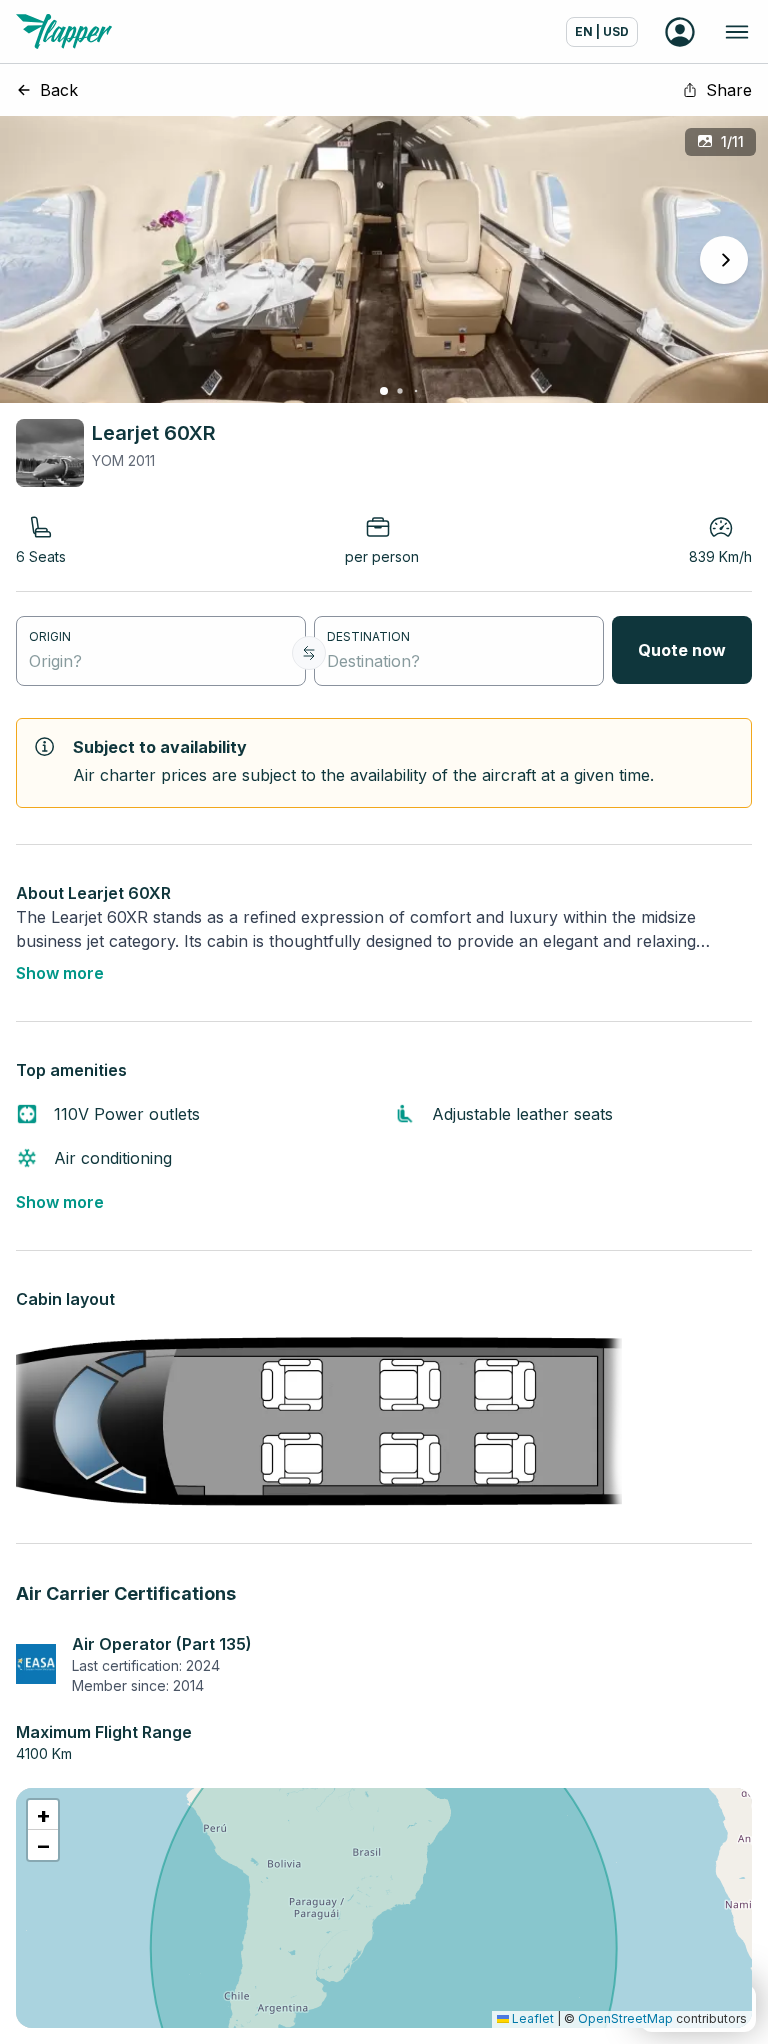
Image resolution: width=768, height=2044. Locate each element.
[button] (43, 1815)
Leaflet (531, 2018)
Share (729, 90)
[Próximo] (724, 260)
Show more (60, 973)
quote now (682, 650)
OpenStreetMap (625, 2018)
